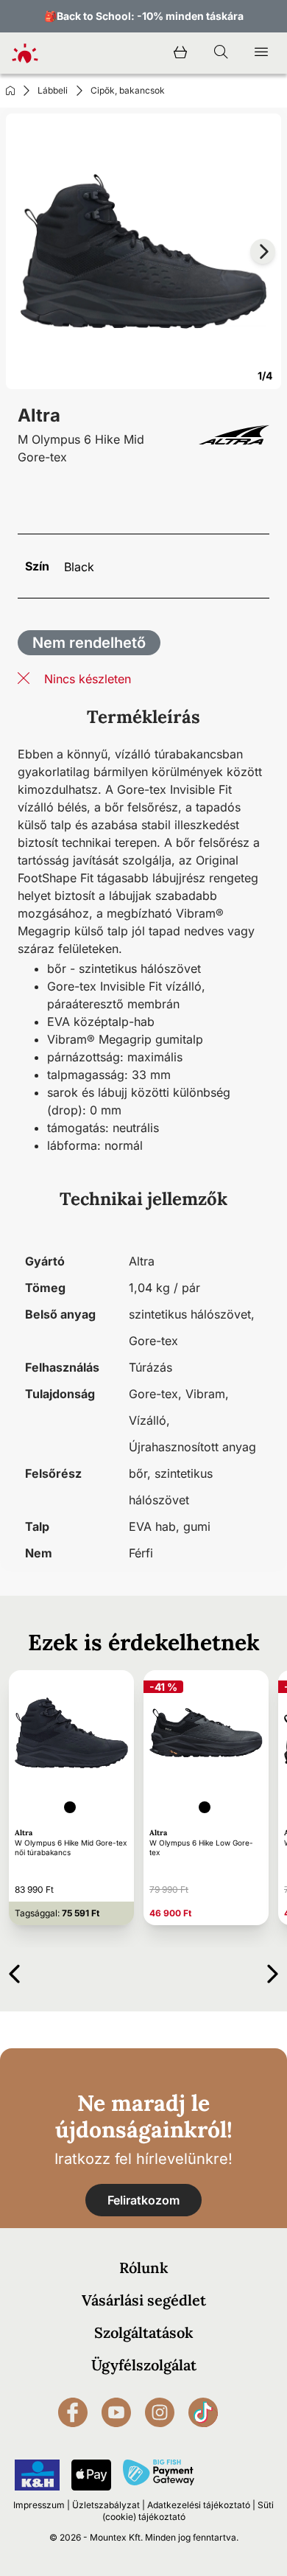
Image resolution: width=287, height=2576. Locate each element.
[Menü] (261, 53)
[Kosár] (180, 53)
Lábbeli (53, 90)
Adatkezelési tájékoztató (199, 2505)
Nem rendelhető (89, 643)
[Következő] (273, 1971)
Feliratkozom (143, 2200)
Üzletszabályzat (106, 2505)
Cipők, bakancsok (128, 90)
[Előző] (14, 1971)
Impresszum (39, 2505)
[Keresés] (221, 53)
